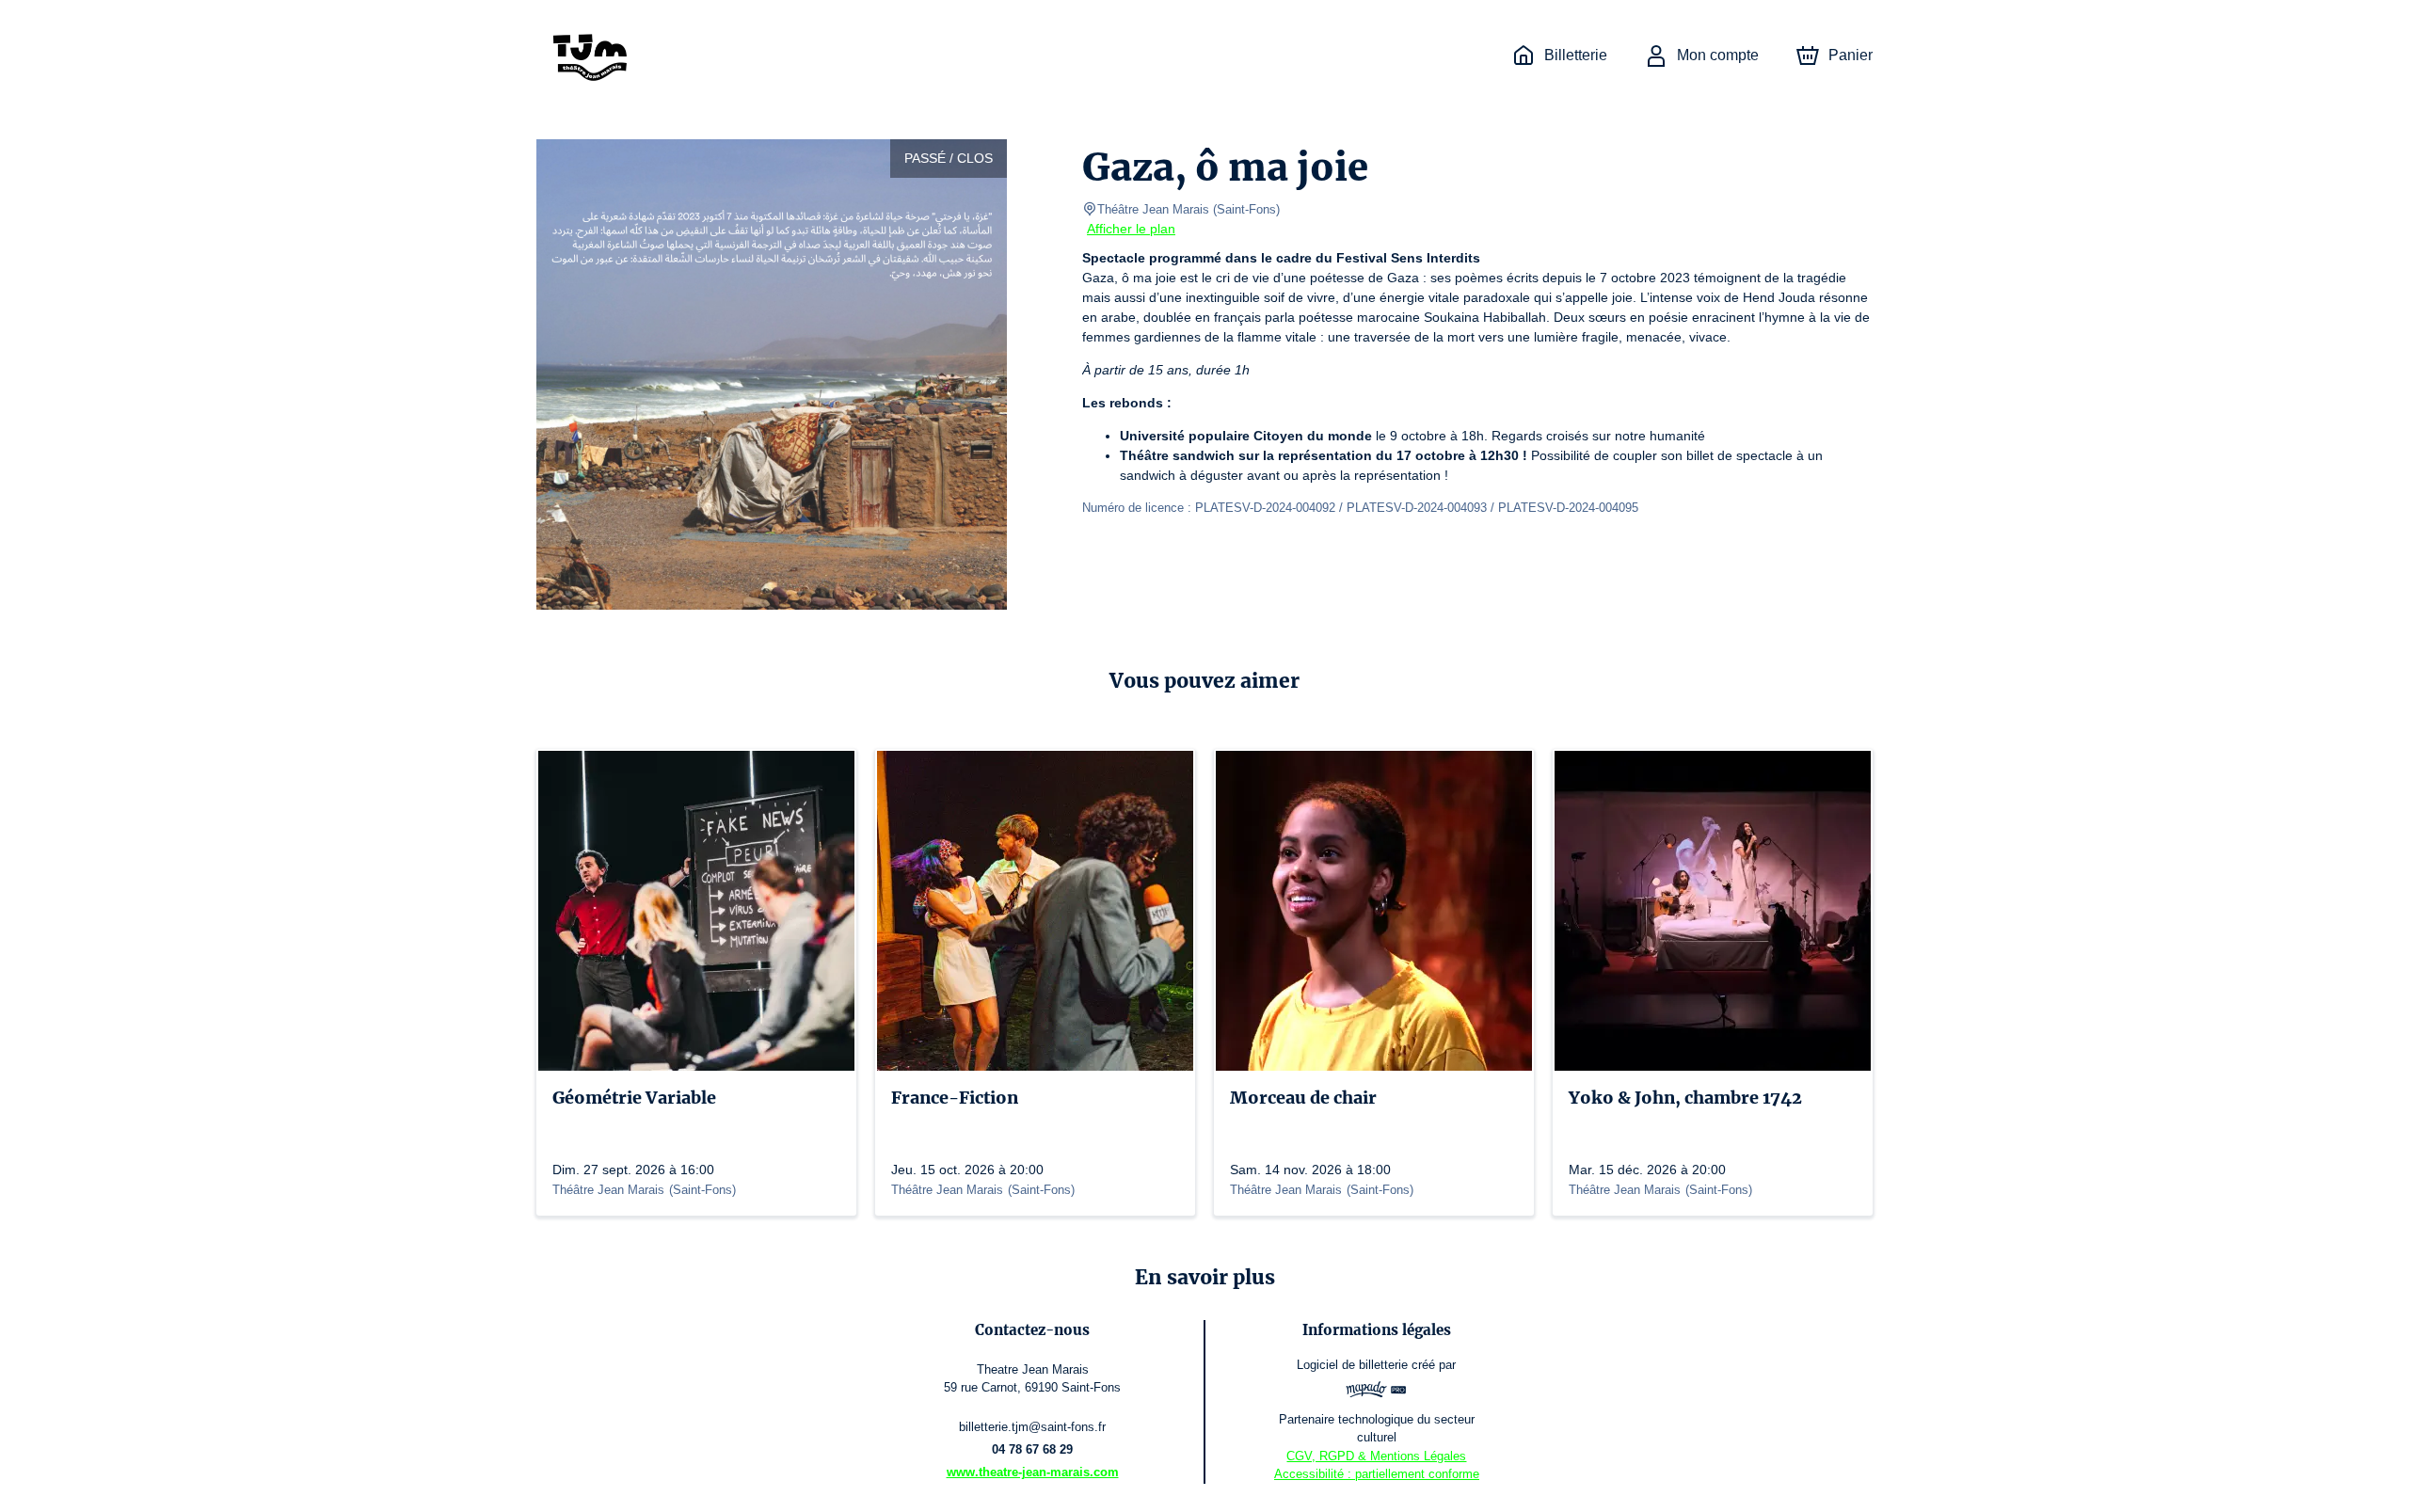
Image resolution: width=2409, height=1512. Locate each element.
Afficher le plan (1131, 229)
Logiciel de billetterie (1352, 1365)
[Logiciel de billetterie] (1377, 1392)
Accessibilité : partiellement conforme (1377, 1474)
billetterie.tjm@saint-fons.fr (1032, 1427)
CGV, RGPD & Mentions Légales (1376, 1456)
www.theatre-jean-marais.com (1033, 1472)
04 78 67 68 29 (1032, 1449)
